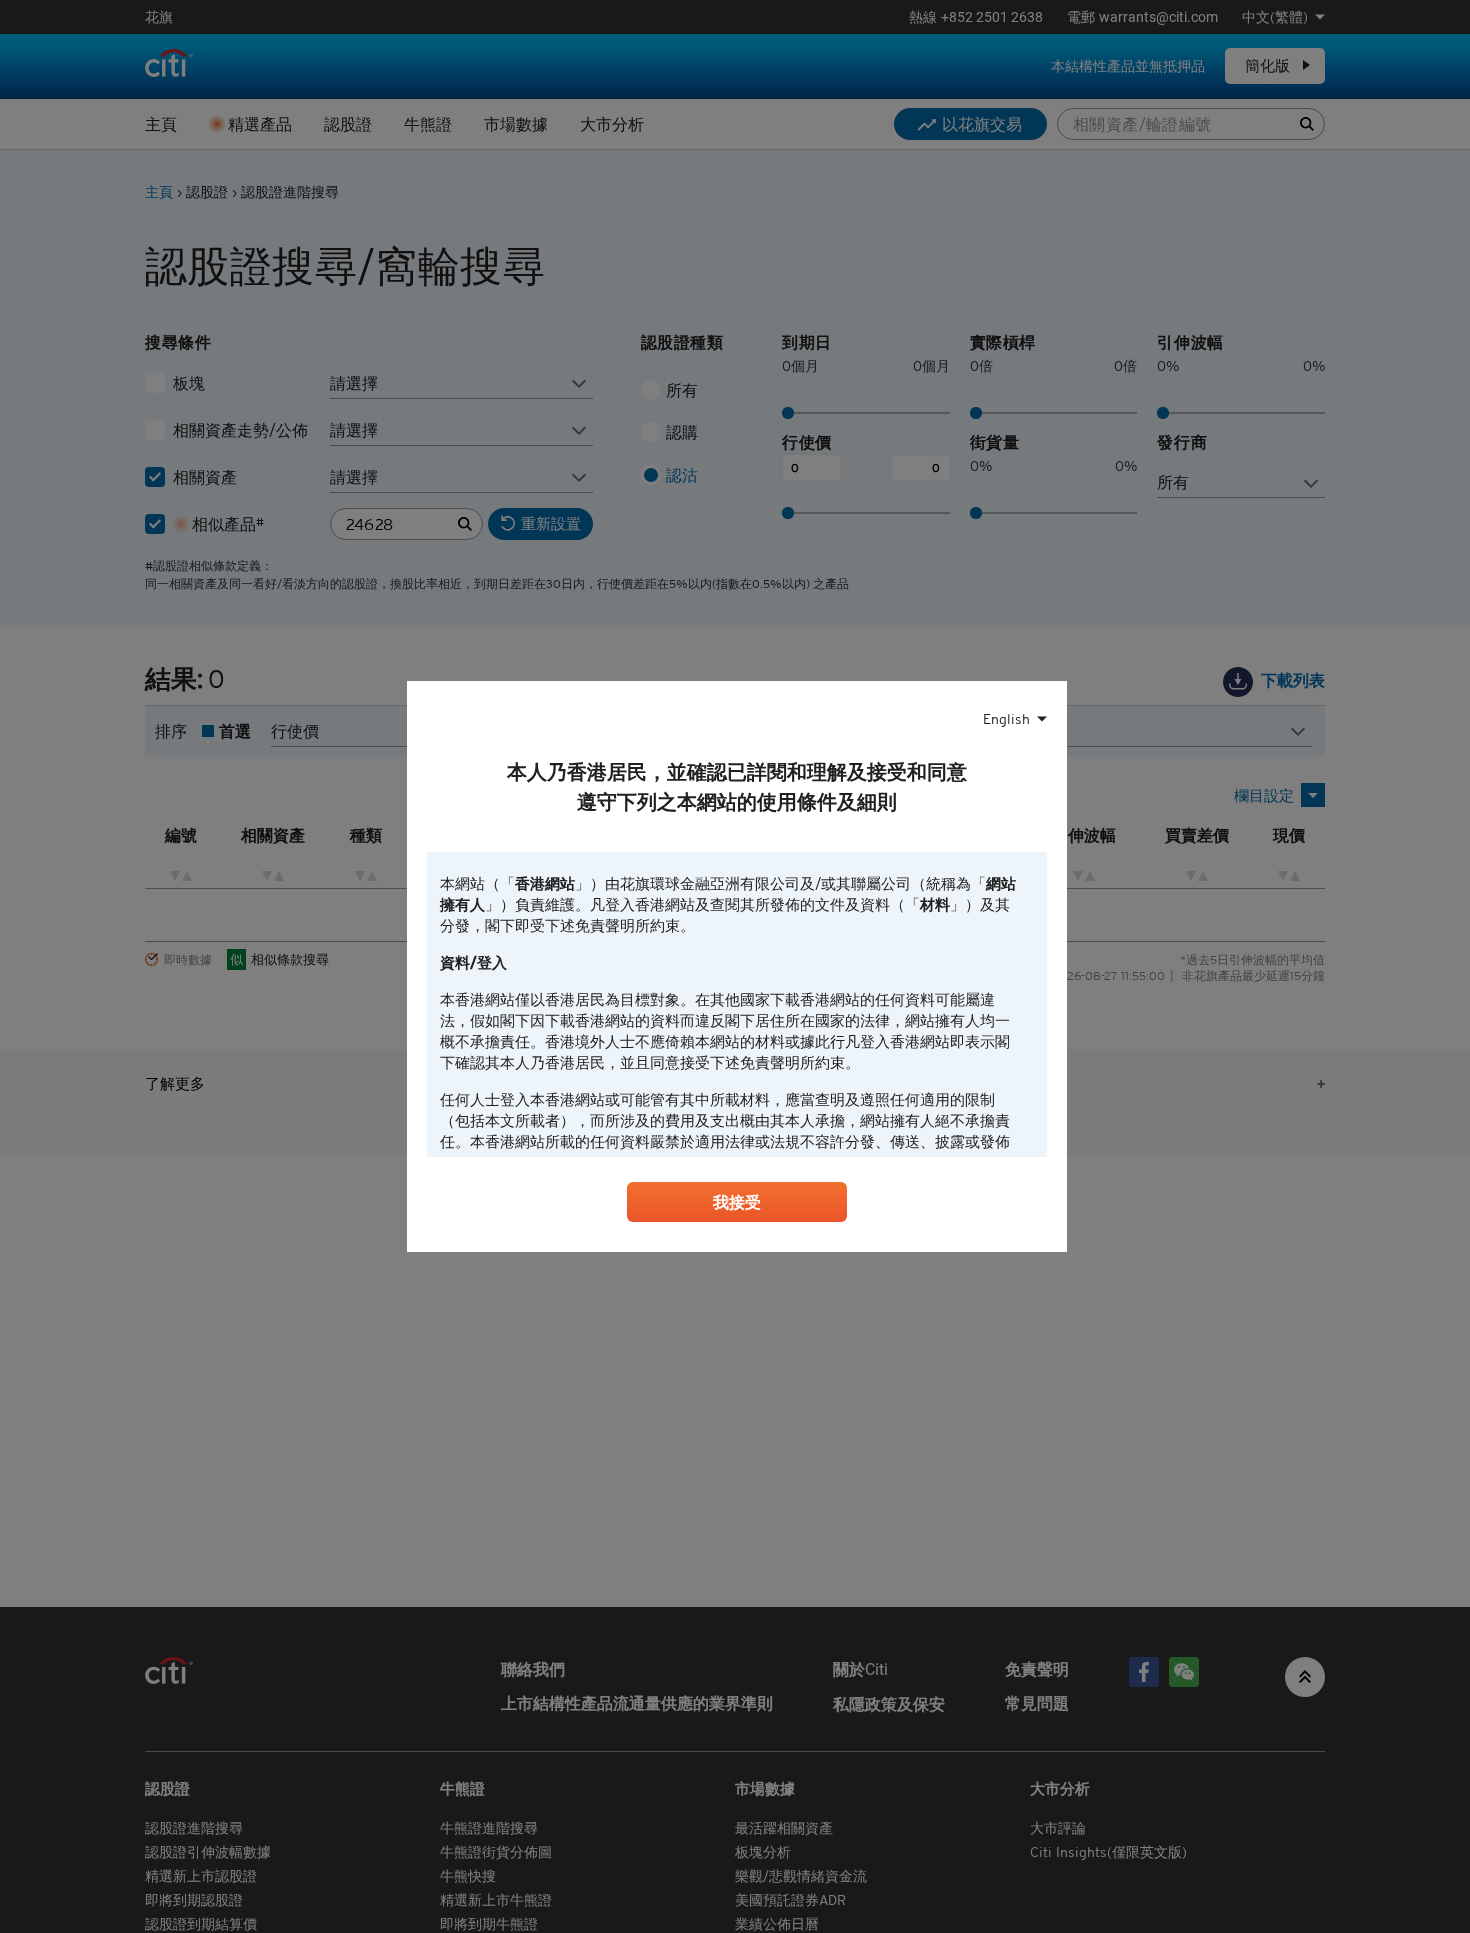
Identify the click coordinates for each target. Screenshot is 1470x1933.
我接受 (737, 1202)
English (1006, 719)
